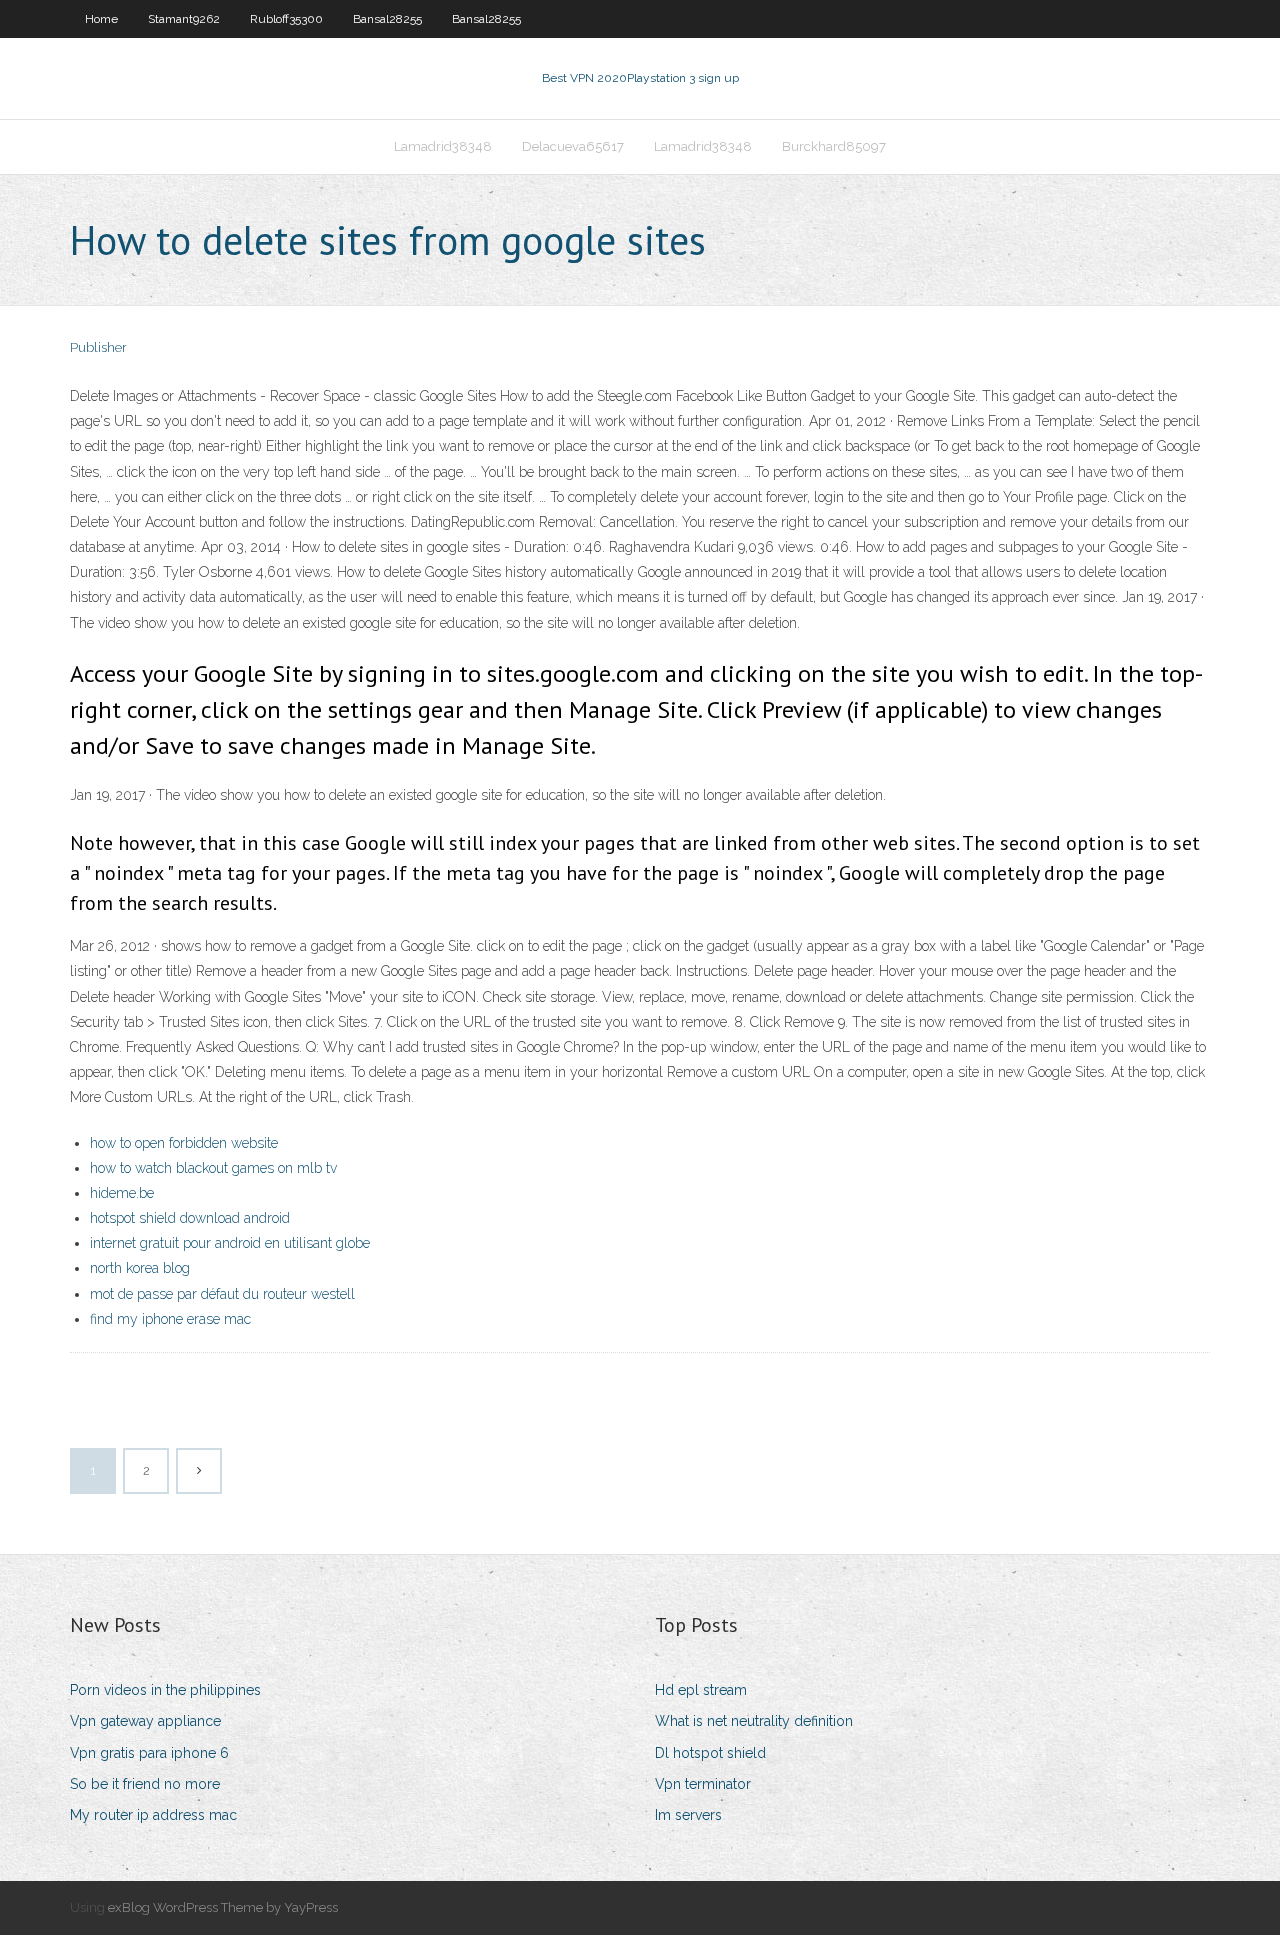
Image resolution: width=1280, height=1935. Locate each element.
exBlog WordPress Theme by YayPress (223, 1907)
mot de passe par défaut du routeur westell (222, 1294)
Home (101, 19)
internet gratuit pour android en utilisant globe (230, 1243)
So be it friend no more (145, 1784)
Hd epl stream (701, 1690)
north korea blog (140, 1268)
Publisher (98, 347)
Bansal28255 (387, 19)
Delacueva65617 (573, 146)
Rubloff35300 (286, 19)
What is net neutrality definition (754, 1721)
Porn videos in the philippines (165, 1690)
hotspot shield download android (190, 1218)
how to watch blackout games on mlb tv (213, 1168)
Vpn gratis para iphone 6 (149, 1753)
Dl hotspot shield (710, 1753)
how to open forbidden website (184, 1143)
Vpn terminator (703, 1784)
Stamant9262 (184, 19)
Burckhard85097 (834, 146)
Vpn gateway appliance (145, 1721)
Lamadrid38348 (443, 146)
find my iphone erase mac (170, 1319)
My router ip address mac (153, 1815)
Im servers (688, 1815)
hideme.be (122, 1193)
